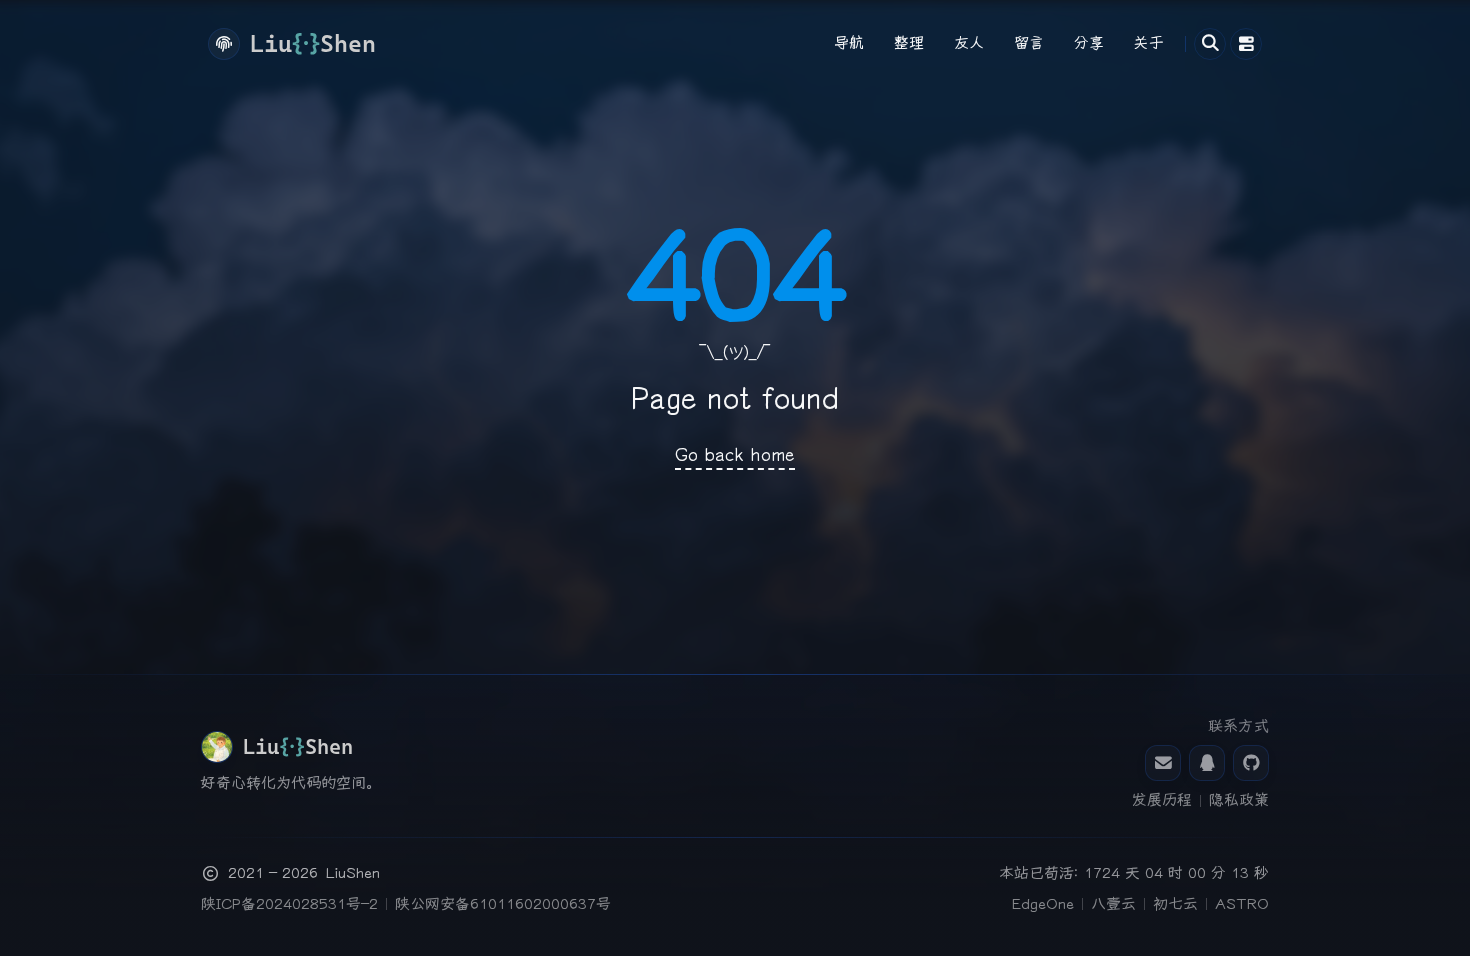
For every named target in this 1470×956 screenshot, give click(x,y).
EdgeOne (1043, 904)
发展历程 (1162, 800)
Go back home (735, 455)
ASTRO (1242, 904)
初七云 (1175, 904)
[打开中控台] (1246, 44)
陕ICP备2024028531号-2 (289, 904)
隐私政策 (1239, 800)
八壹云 (1113, 904)
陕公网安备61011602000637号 (503, 904)
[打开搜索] (1210, 44)
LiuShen (353, 873)
